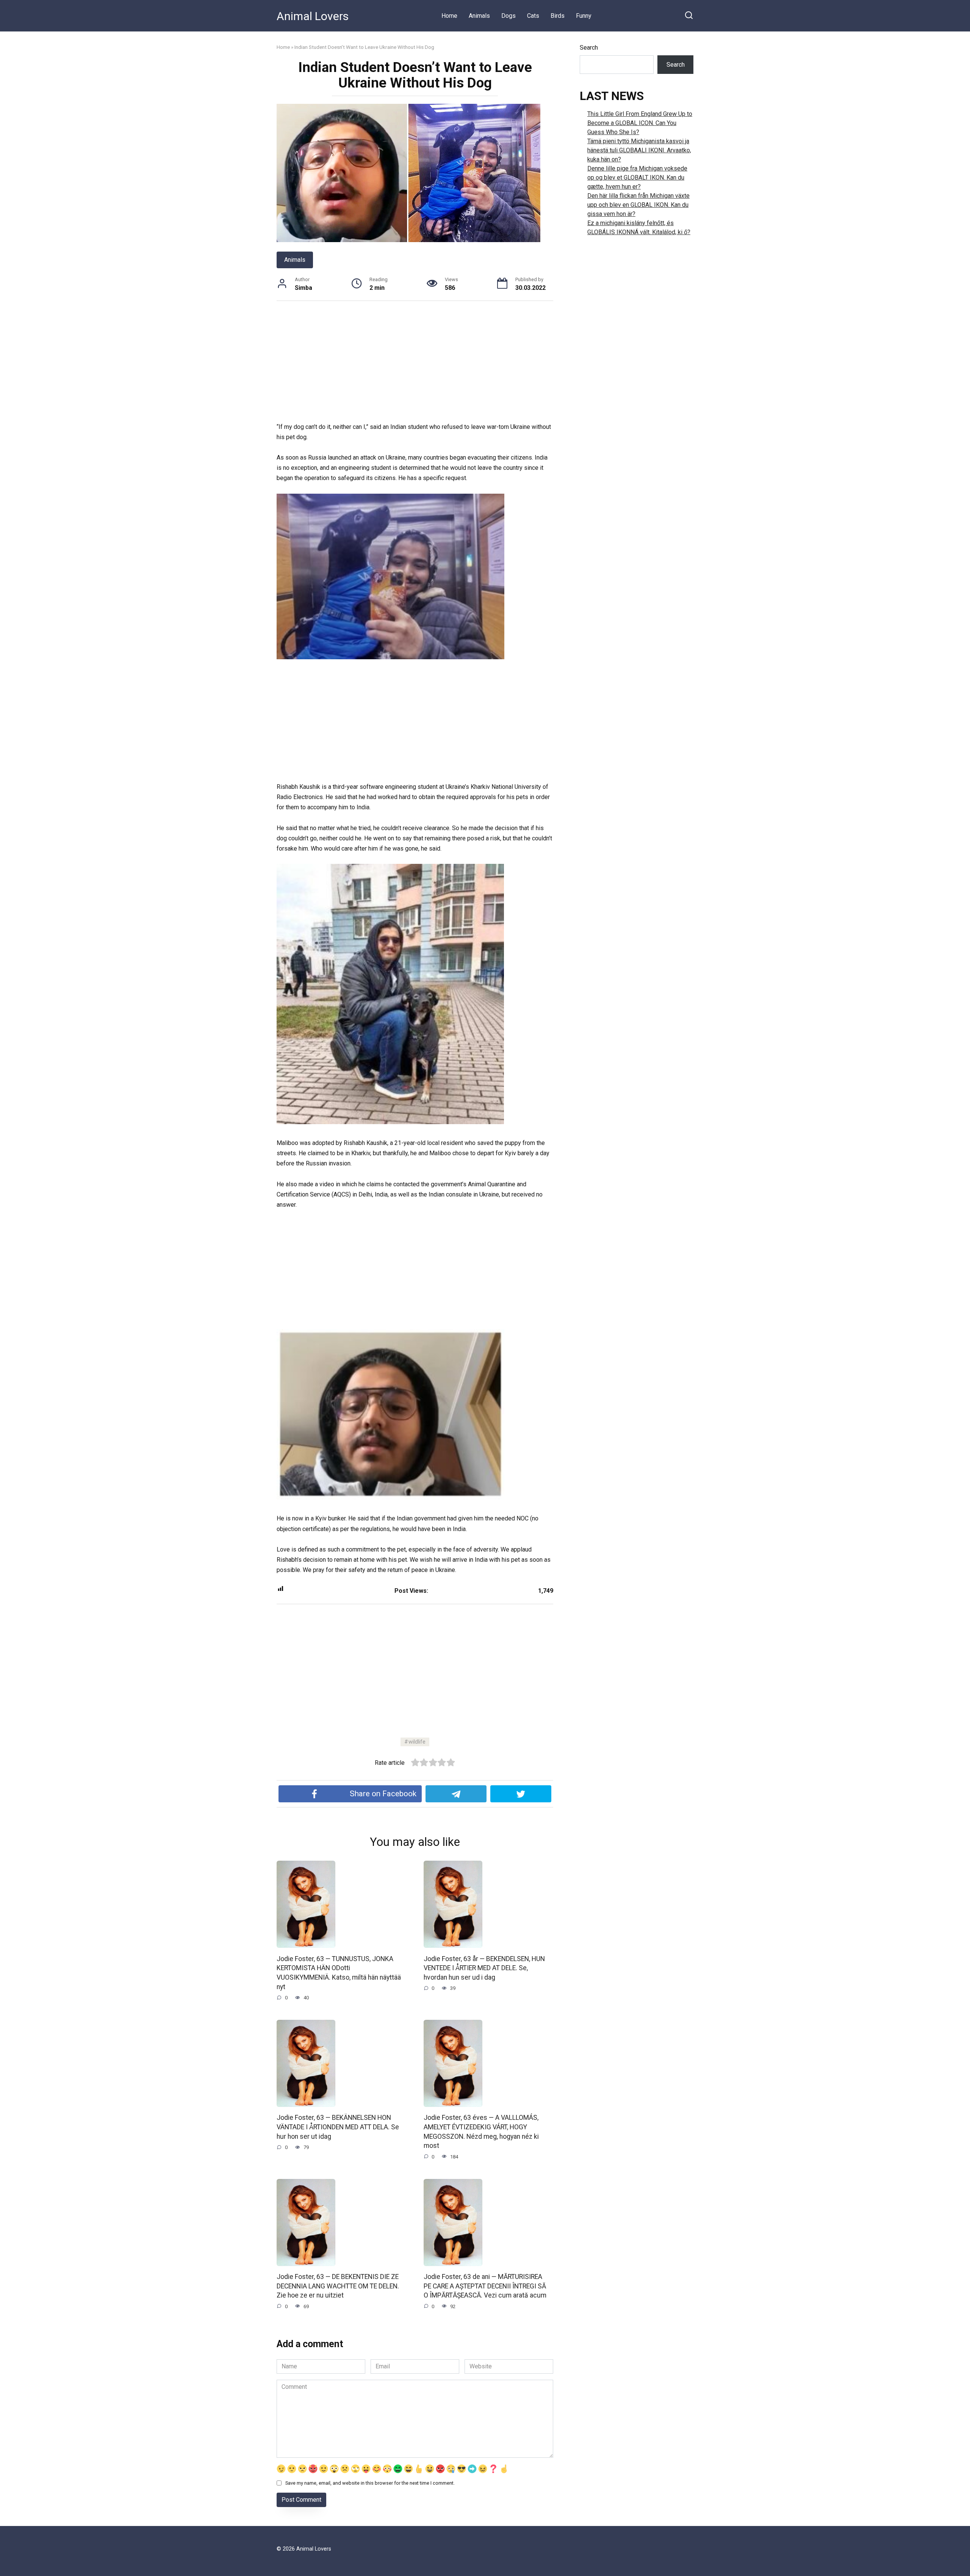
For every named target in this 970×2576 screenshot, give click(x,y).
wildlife (417, 1742)
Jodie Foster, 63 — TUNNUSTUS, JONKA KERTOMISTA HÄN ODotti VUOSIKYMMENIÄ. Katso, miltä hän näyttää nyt (339, 1972)
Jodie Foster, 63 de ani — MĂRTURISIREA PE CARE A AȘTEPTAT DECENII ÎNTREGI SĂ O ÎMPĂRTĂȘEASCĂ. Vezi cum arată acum (485, 2286)
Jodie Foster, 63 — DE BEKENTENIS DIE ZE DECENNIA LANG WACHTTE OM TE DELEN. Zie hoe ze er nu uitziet (338, 2286)
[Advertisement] (415, 366)
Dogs (508, 16)
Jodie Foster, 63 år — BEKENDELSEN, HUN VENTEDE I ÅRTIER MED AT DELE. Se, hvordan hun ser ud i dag (484, 1968)
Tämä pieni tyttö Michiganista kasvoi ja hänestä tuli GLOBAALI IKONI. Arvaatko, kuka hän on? (639, 150)
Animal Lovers (313, 16)
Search (589, 48)
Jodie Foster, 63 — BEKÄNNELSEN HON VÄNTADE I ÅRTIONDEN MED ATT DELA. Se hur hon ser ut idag (338, 2127)
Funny (584, 16)
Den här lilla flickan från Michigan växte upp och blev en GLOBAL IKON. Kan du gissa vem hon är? (638, 205)
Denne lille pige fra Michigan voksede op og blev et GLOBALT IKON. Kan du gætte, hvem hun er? (637, 178)
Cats (533, 16)
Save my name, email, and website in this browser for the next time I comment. (370, 2483)
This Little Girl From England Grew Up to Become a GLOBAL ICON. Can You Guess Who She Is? (640, 123)
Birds (558, 16)
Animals (479, 16)
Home (449, 16)
